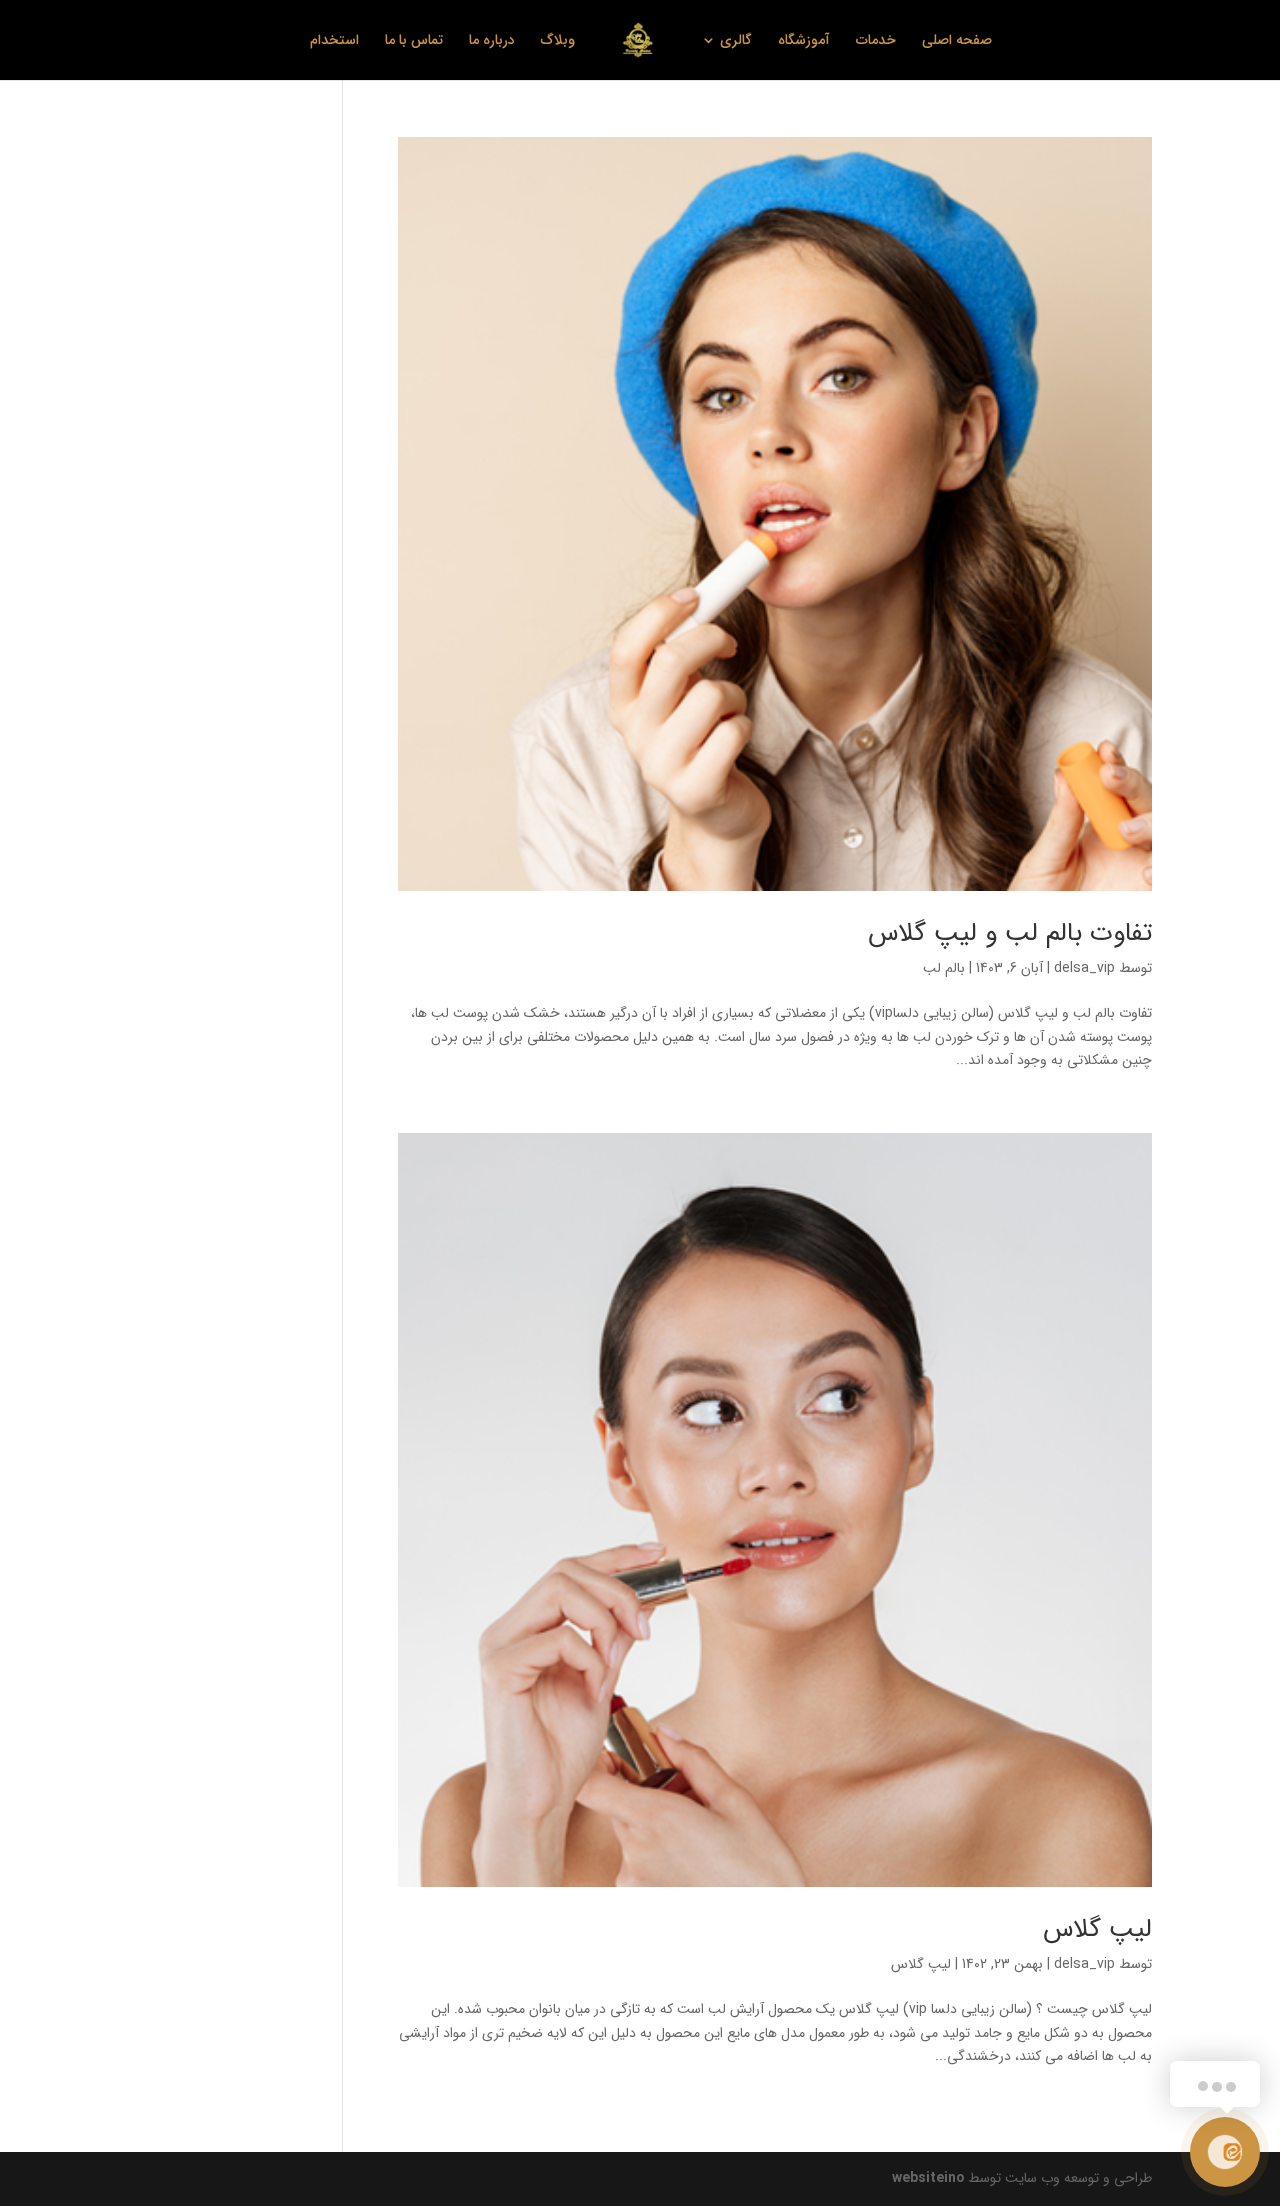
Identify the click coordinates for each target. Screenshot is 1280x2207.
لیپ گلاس (1097, 1929)
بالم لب (944, 968)
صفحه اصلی (957, 42)
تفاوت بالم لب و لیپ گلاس (1010, 933)
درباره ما (492, 42)
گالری (736, 42)
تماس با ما (414, 42)
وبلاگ (558, 42)
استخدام (334, 42)
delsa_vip (1084, 968)
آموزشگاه (804, 42)
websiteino (928, 2178)
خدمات (876, 42)
